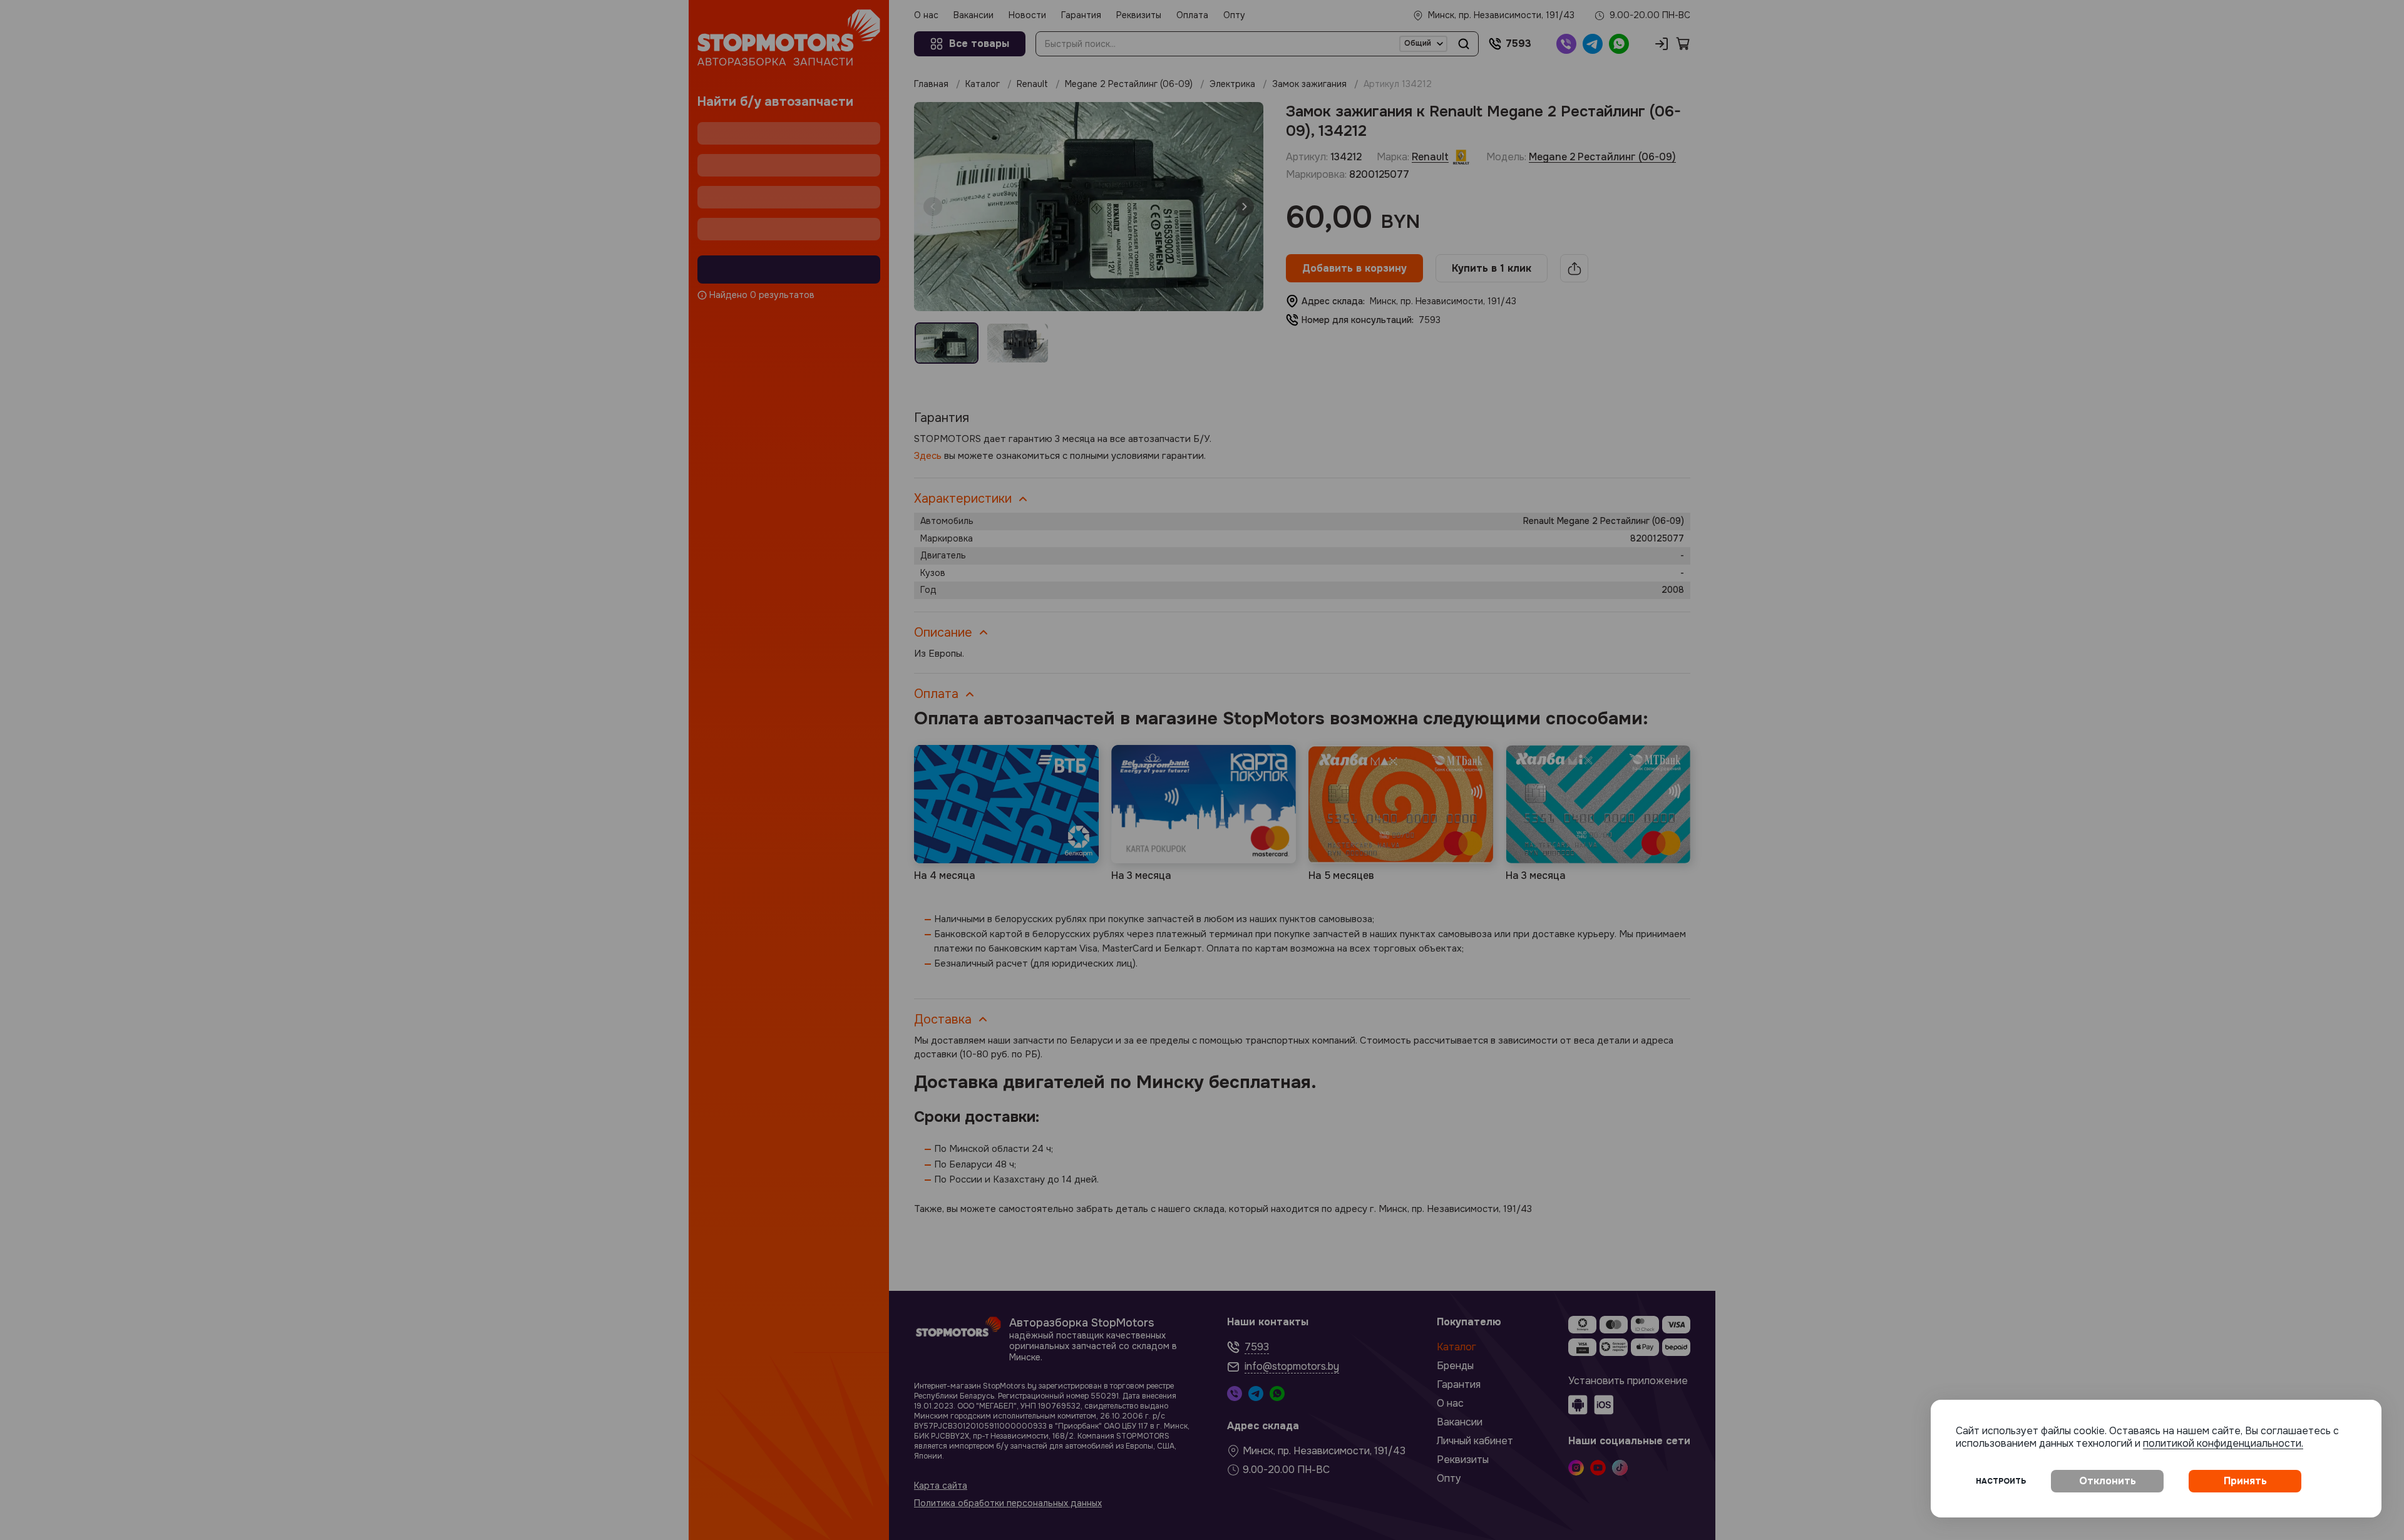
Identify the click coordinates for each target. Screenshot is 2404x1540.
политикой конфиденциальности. (2223, 1443)
